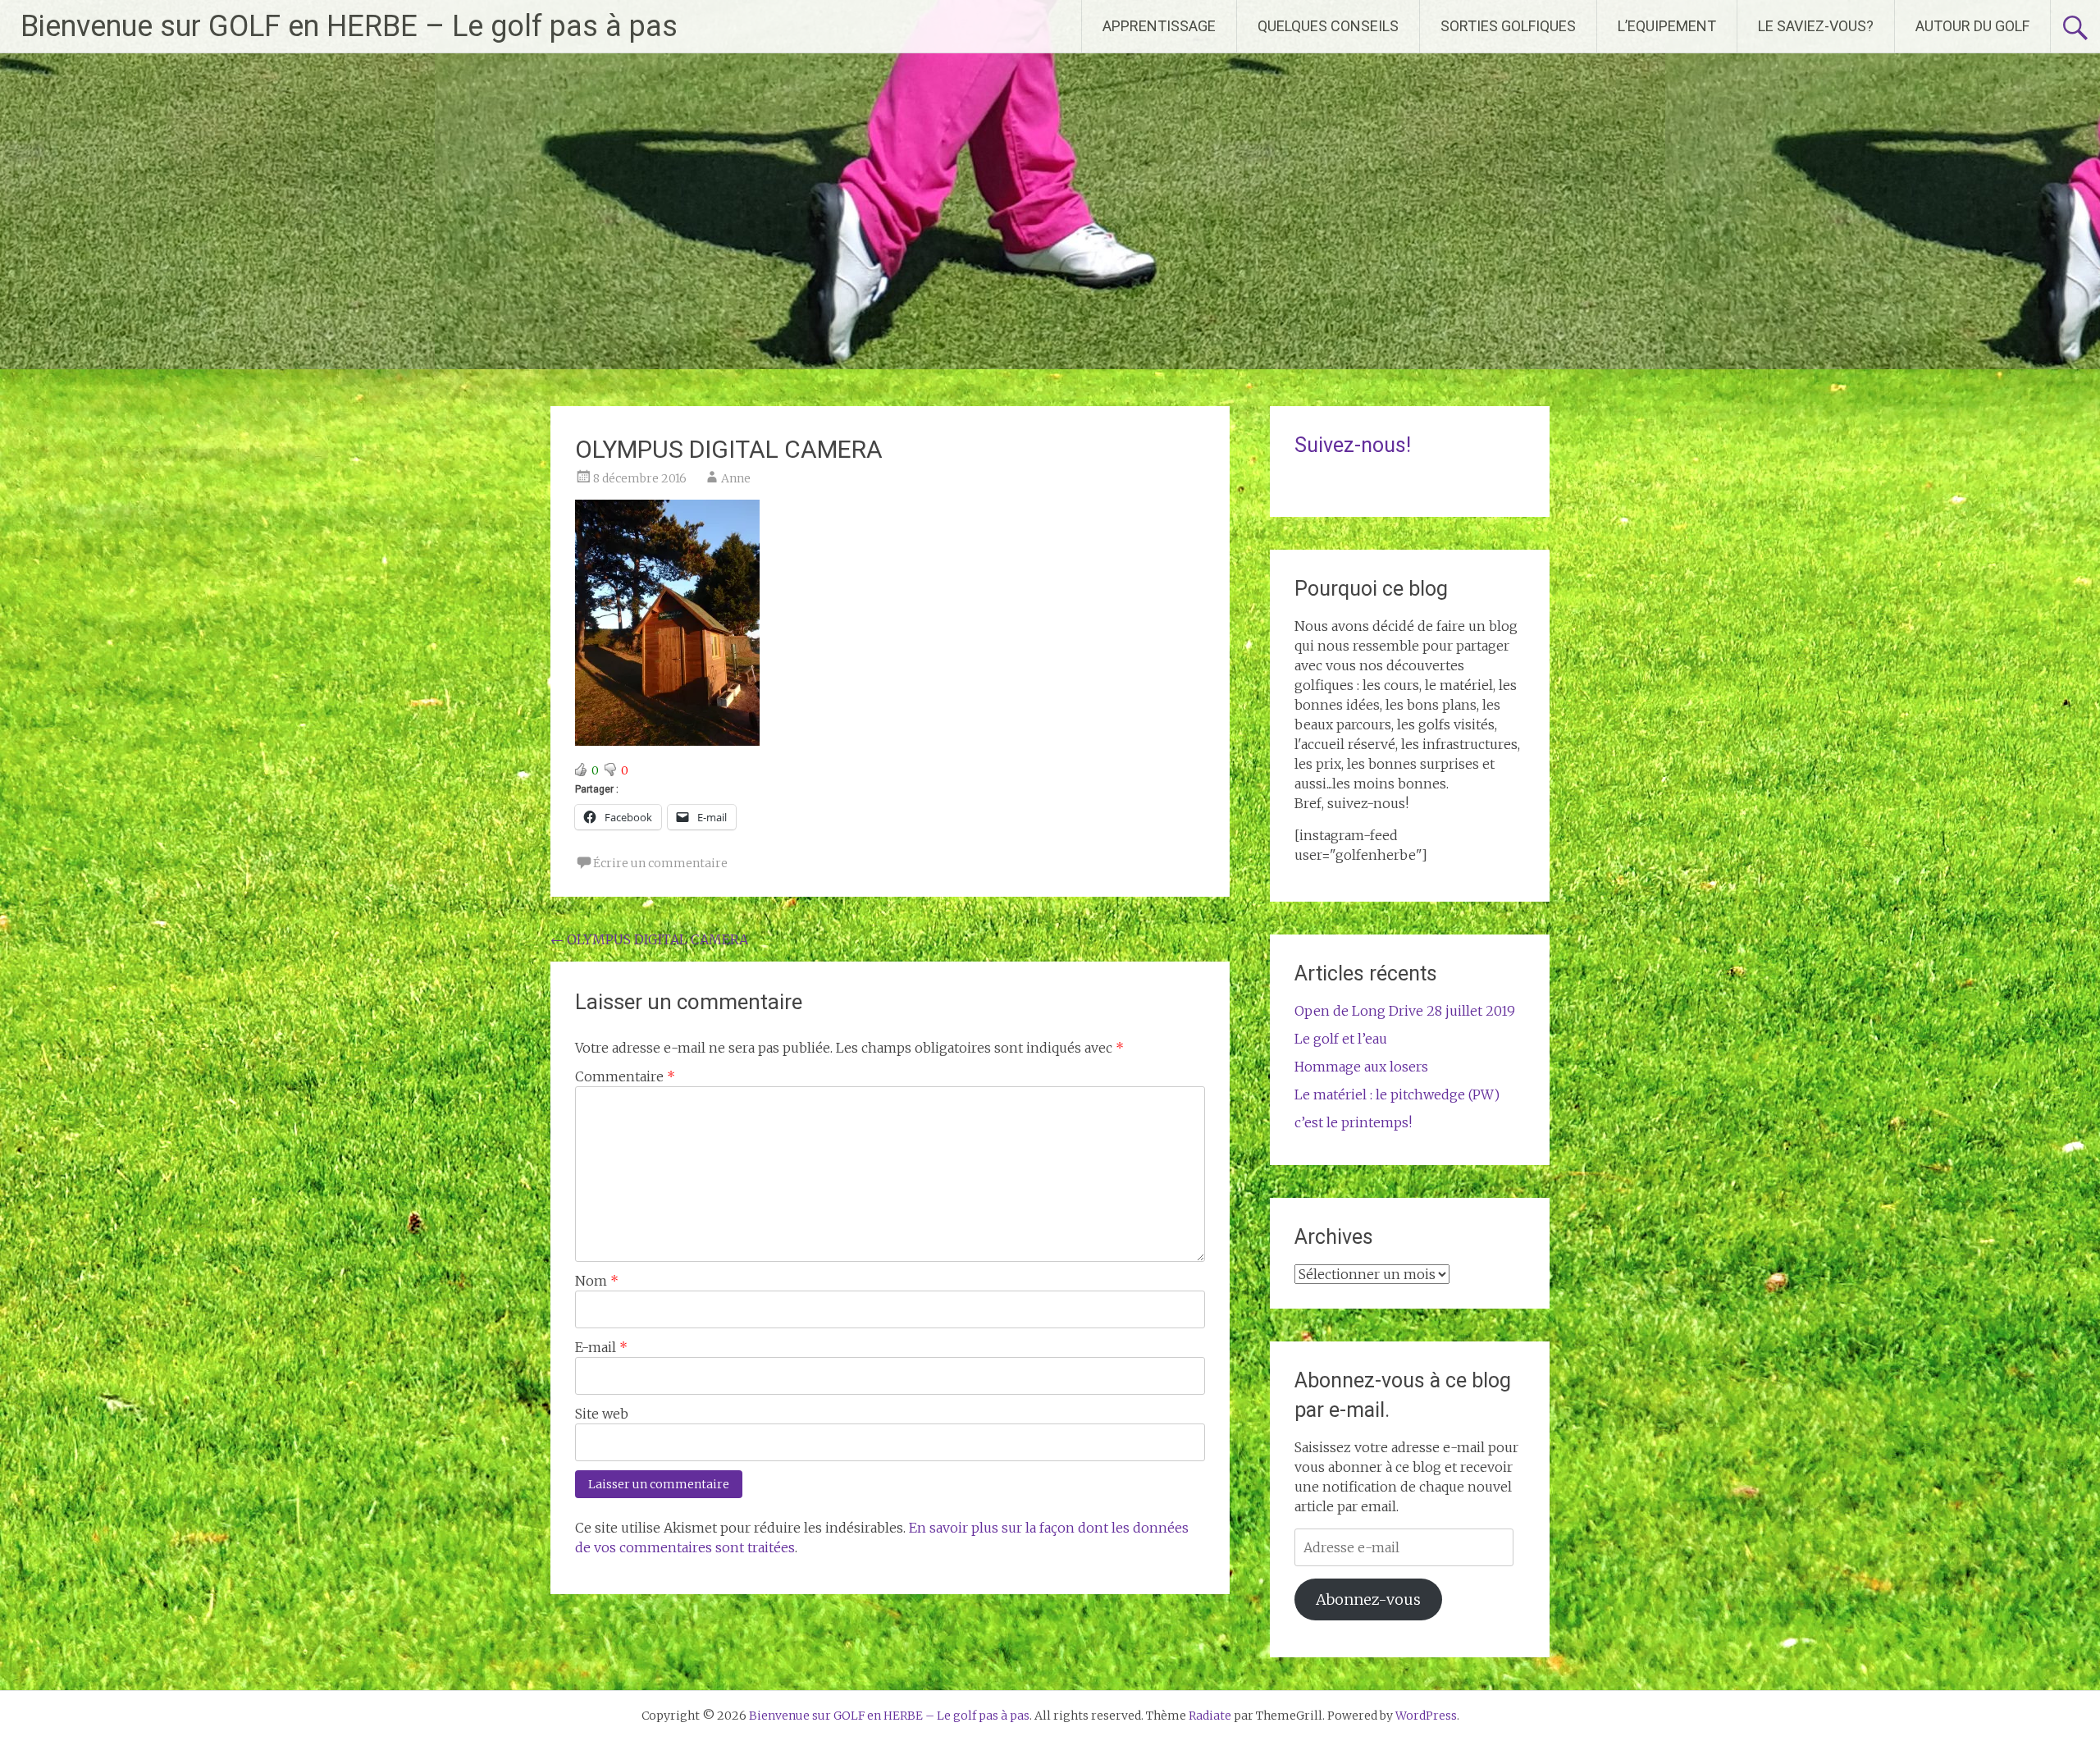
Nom (597, 1281)
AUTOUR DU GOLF (1972, 26)
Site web (602, 1414)
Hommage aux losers (1361, 1067)
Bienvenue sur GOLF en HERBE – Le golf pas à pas (349, 26)
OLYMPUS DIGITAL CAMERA (649, 939)
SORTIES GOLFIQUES (1508, 26)
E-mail (601, 1347)
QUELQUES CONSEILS (1328, 26)
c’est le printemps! (1353, 1122)
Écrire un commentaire (660, 863)
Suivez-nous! (1353, 445)
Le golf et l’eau (1341, 1039)
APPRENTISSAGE (1159, 26)
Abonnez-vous (1368, 1599)
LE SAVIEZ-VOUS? (1816, 26)
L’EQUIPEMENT (1667, 26)
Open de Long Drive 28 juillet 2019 (1405, 1011)
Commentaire (625, 1076)
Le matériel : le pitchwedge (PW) (1397, 1094)
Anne (736, 478)
